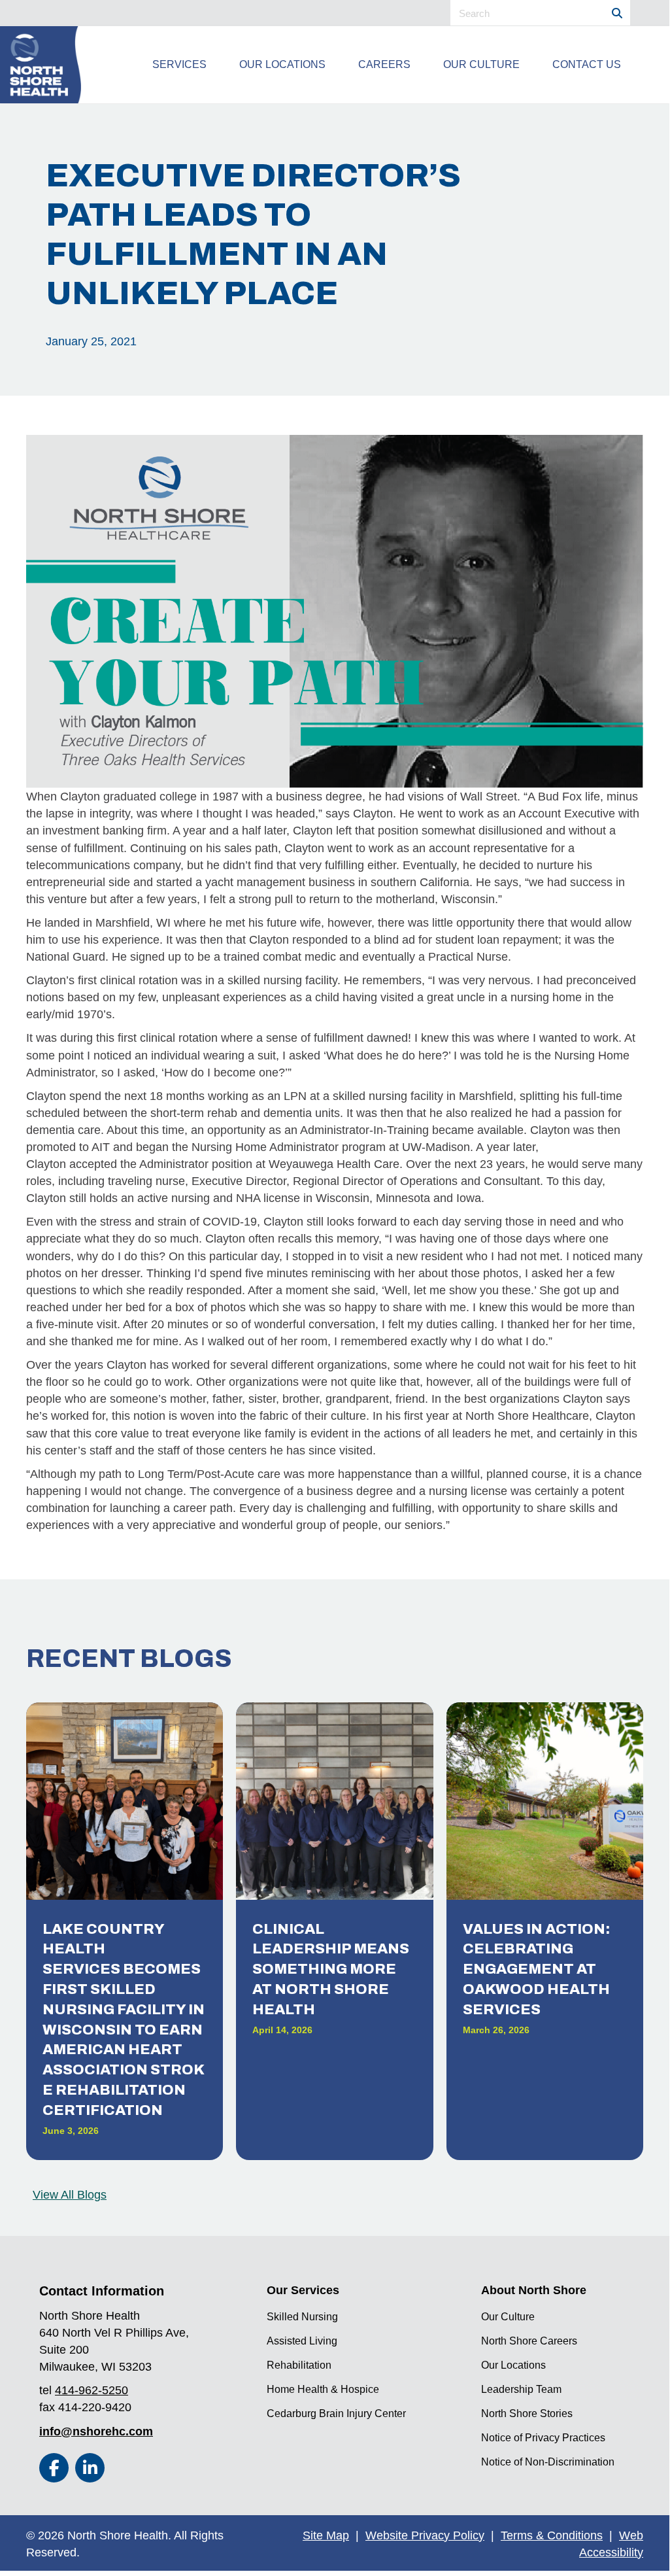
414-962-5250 (92, 2390)
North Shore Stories (527, 2413)
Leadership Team (521, 2389)
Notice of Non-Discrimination (548, 2462)
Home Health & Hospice (323, 2389)
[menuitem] (179, 65)
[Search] (617, 13)
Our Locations (513, 2365)
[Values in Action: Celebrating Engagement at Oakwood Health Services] (545, 1931)
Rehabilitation (299, 2365)
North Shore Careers (529, 2341)
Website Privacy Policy (425, 2535)
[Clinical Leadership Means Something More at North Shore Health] (334, 1931)
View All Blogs (70, 2195)
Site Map (326, 2535)
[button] (54, 2468)
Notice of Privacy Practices (543, 2438)
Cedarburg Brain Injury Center (336, 2413)
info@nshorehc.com (96, 2431)
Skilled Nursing (302, 2317)
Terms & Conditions (552, 2535)
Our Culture (508, 2317)
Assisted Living (302, 2341)
